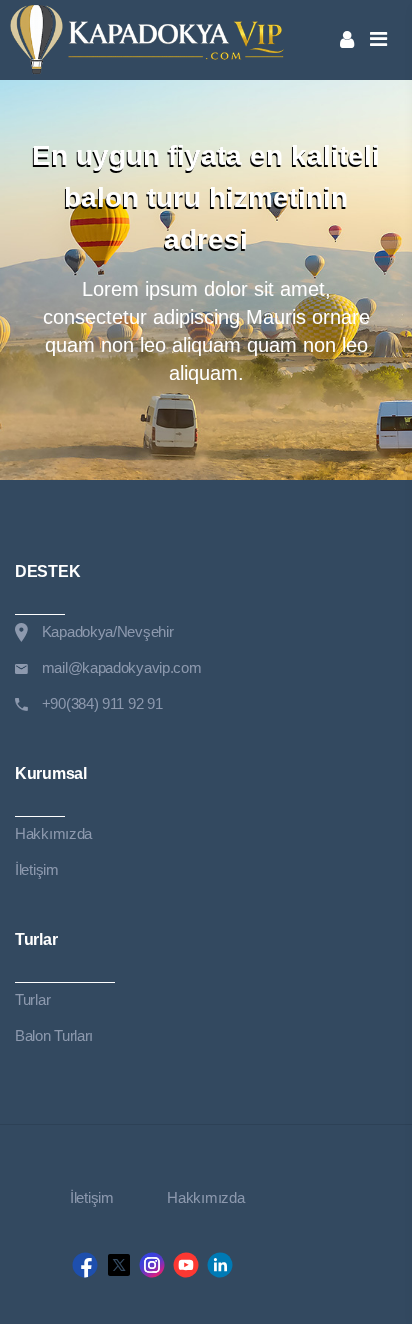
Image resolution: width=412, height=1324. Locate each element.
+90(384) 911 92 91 (102, 703)
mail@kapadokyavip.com (122, 667)
